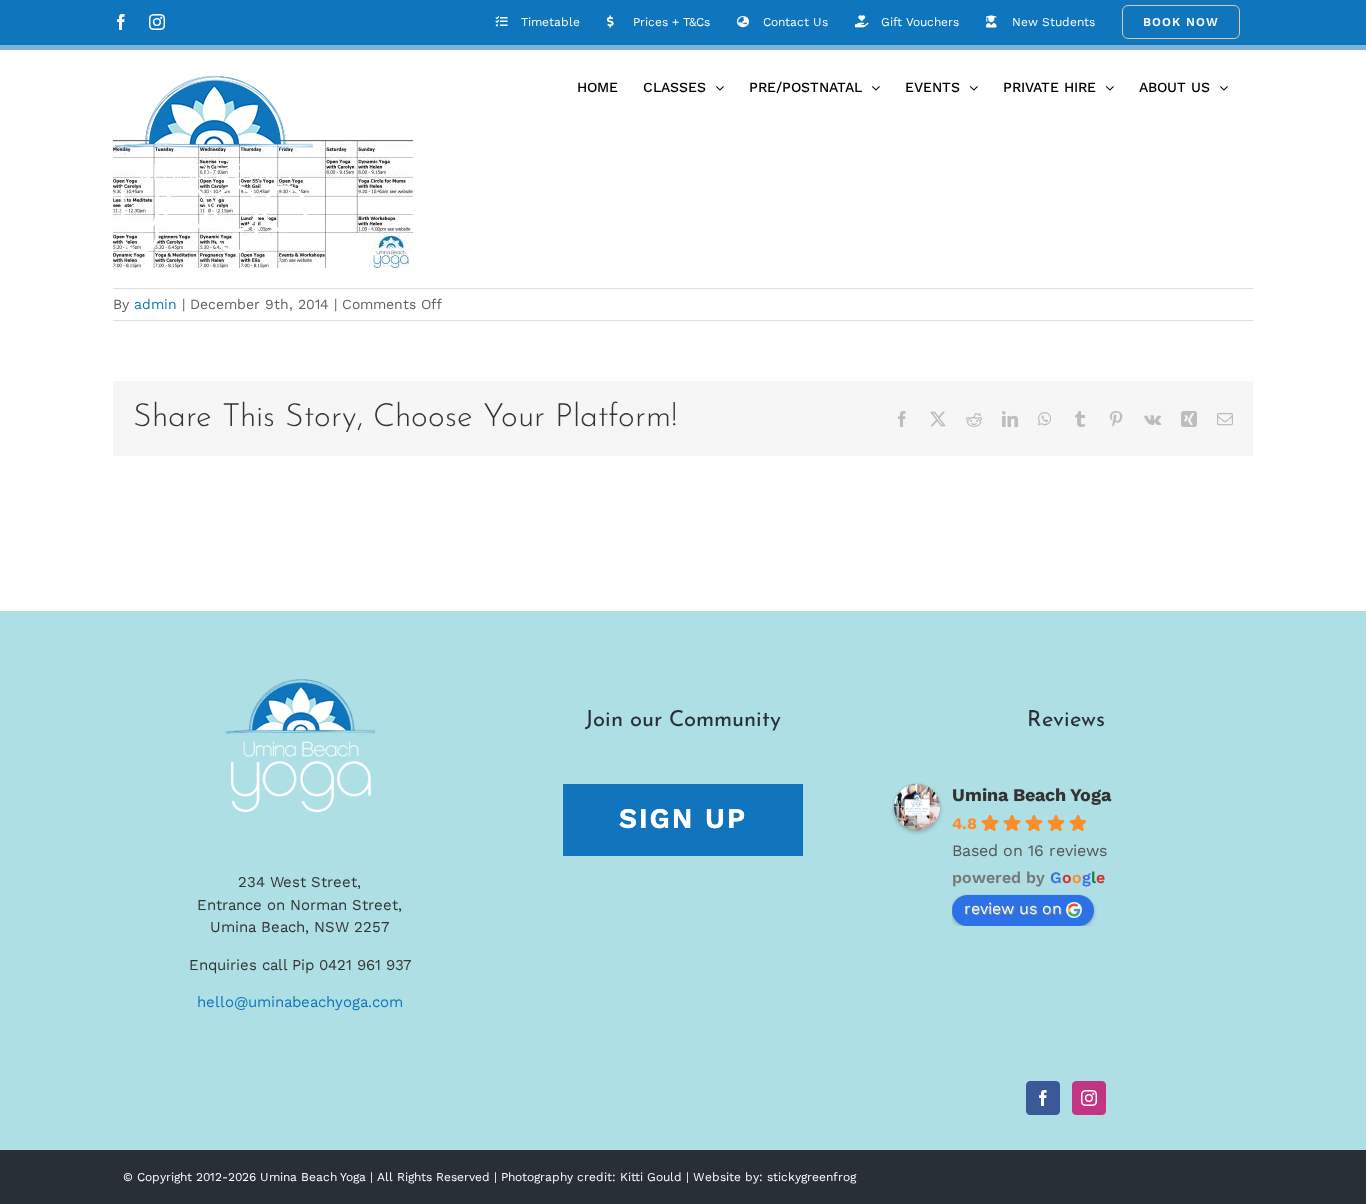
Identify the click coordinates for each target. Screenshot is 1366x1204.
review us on (1013, 908)
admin (155, 304)
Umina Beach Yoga (1031, 794)
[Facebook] (1043, 1098)
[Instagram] (1089, 1098)
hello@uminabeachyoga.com (300, 1002)
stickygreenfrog (811, 1177)
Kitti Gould (651, 1177)
